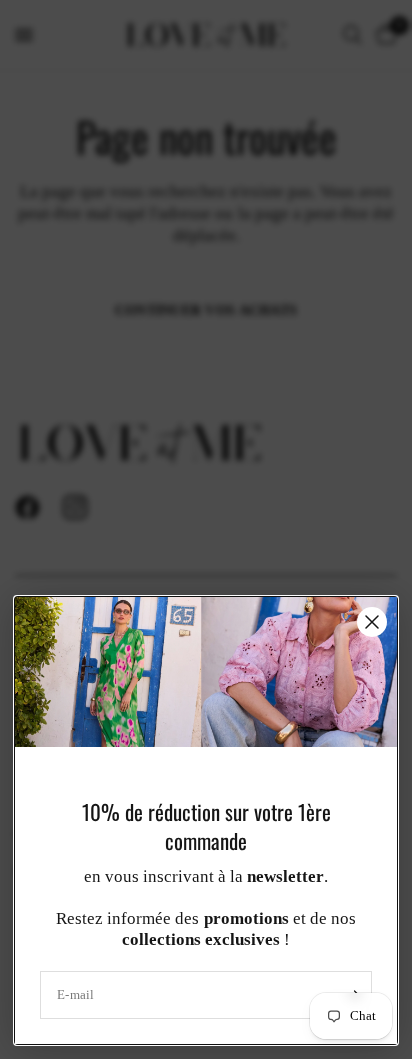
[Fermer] (372, 622)
